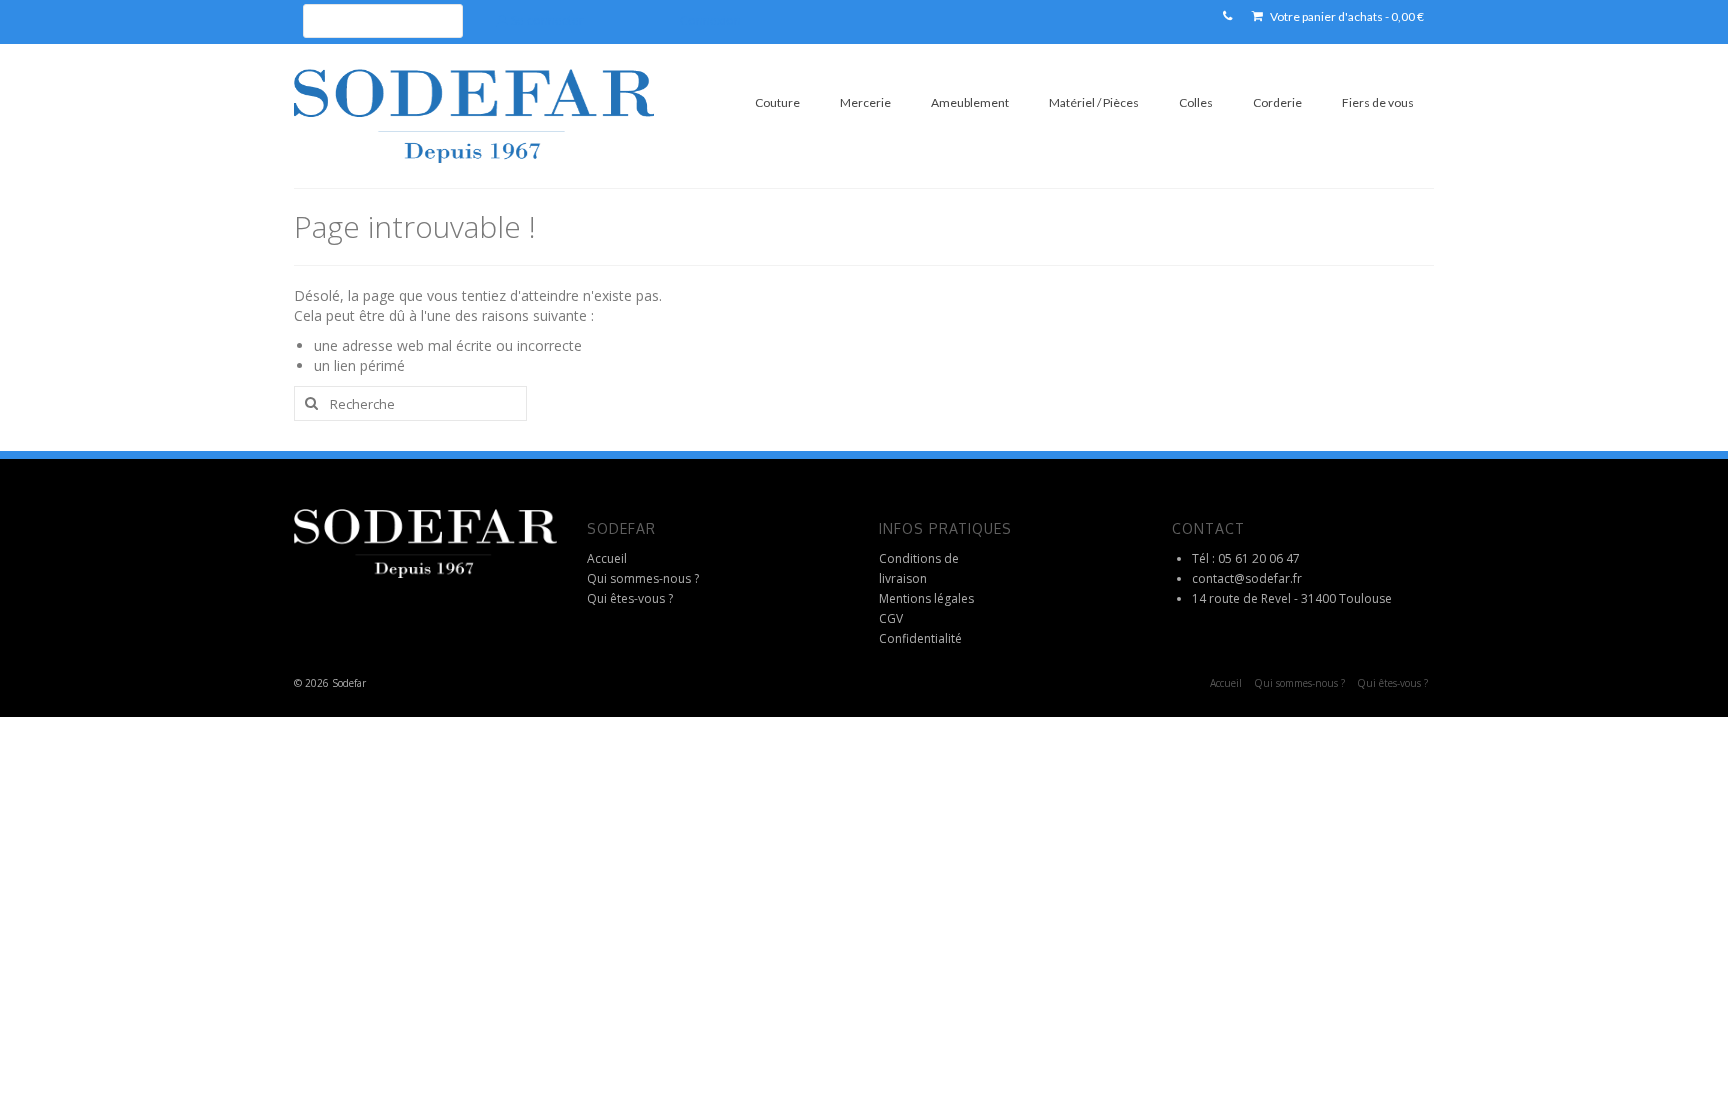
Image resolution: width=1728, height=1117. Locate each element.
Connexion (710, 20)
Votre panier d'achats (1346, 16)
